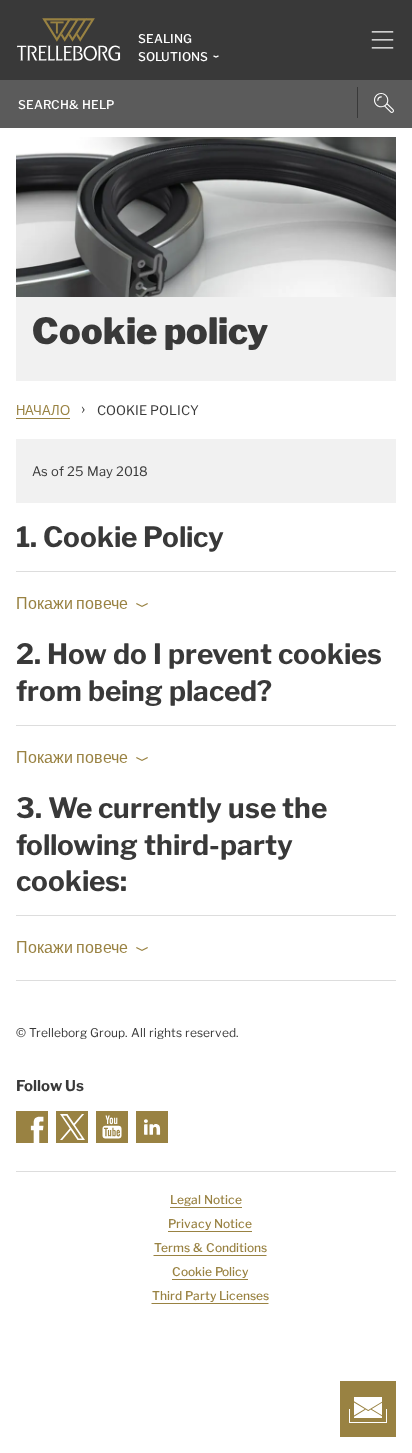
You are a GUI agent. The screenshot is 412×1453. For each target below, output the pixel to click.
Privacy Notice (210, 1223)
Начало (43, 410)
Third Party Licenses (210, 1295)
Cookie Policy (210, 1271)
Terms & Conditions (210, 1247)
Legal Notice (206, 1199)
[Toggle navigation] (374, 40)
